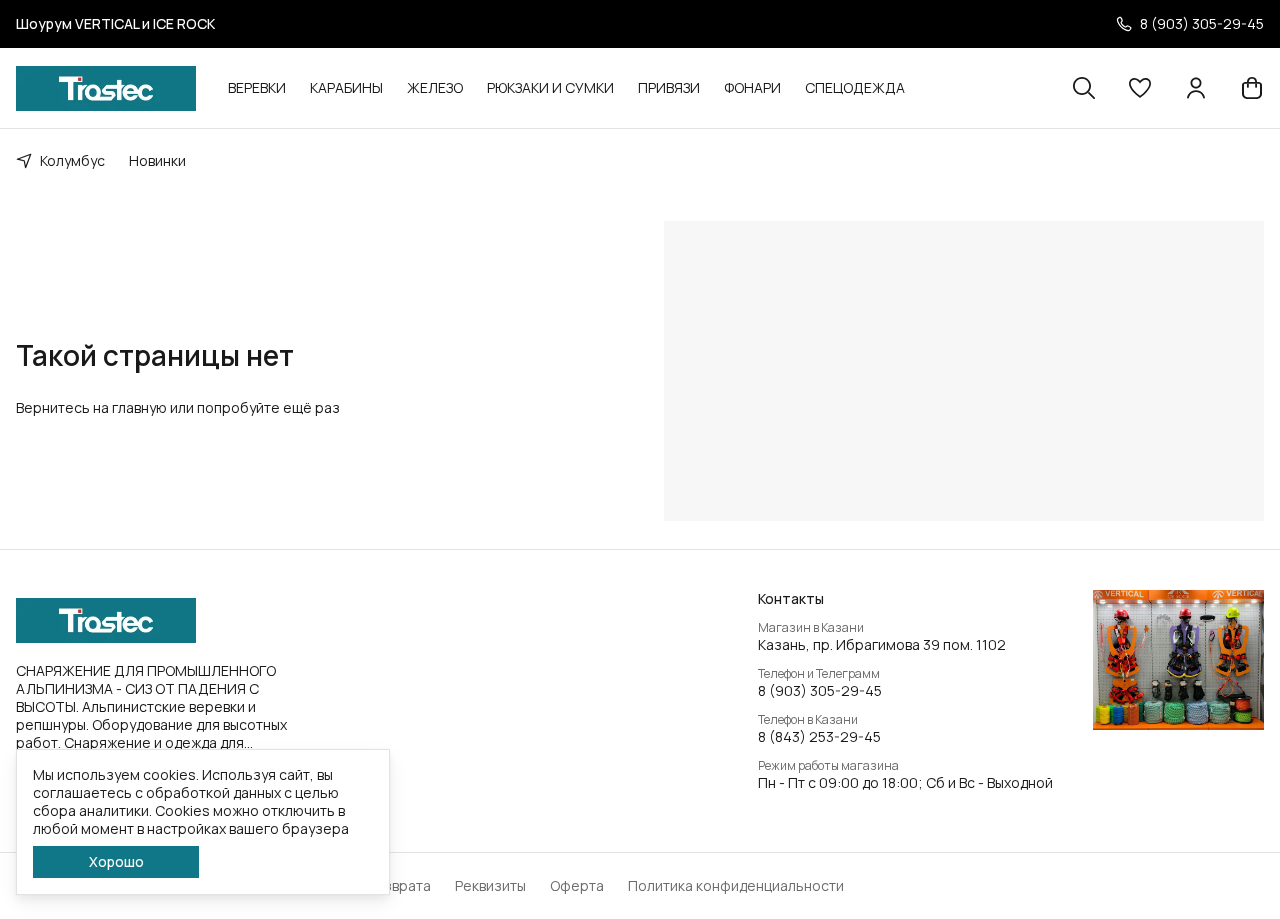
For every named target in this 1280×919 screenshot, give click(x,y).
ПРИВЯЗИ (669, 87)
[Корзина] (1252, 88)
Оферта (577, 886)
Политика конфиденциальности (736, 886)
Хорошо (116, 861)
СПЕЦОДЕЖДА (855, 87)
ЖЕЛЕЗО (435, 87)
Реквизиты (490, 886)
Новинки (157, 160)
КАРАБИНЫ (346, 87)
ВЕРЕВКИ (257, 87)
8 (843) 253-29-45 (819, 737)
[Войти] (1196, 88)
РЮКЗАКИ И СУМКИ (550, 87)
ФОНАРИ (752, 87)
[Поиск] (1084, 88)
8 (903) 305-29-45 (820, 691)
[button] (1140, 88)
